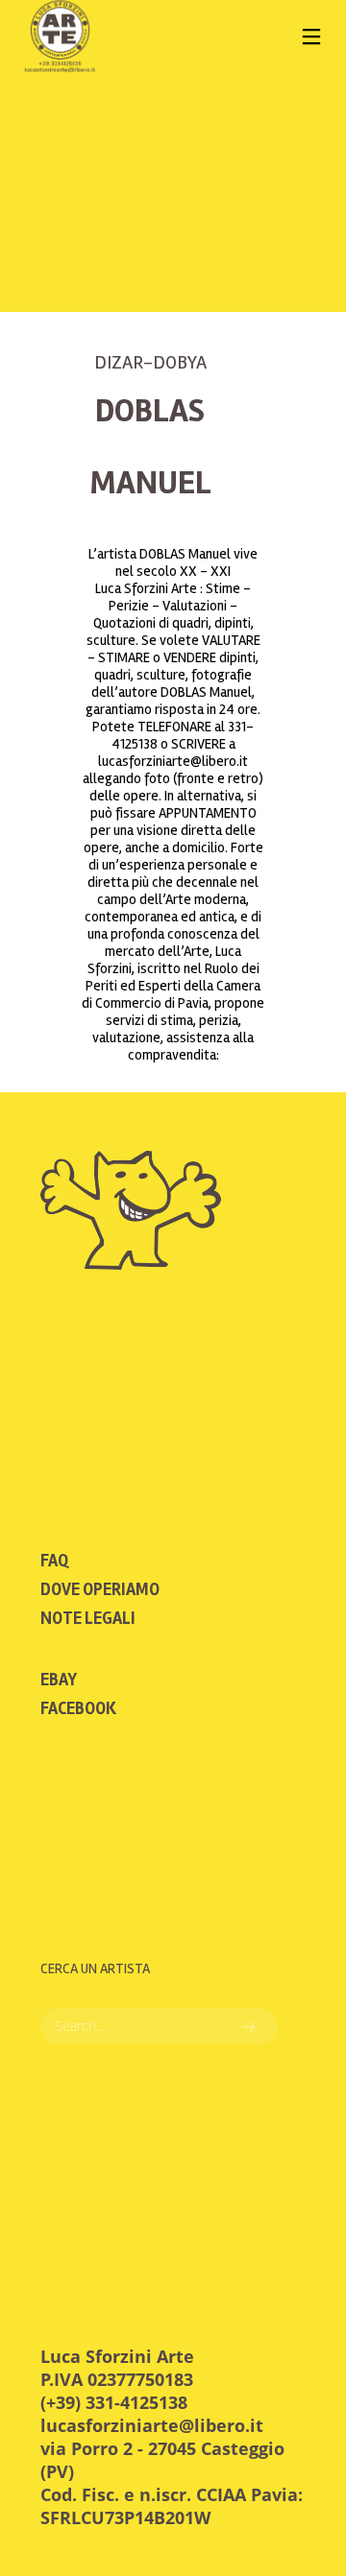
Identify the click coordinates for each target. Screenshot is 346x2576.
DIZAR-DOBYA (150, 362)
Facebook (78, 1708)
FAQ (54, 1561)
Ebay (59, 1680)
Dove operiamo (100, 1589)
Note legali (88, 1618)
